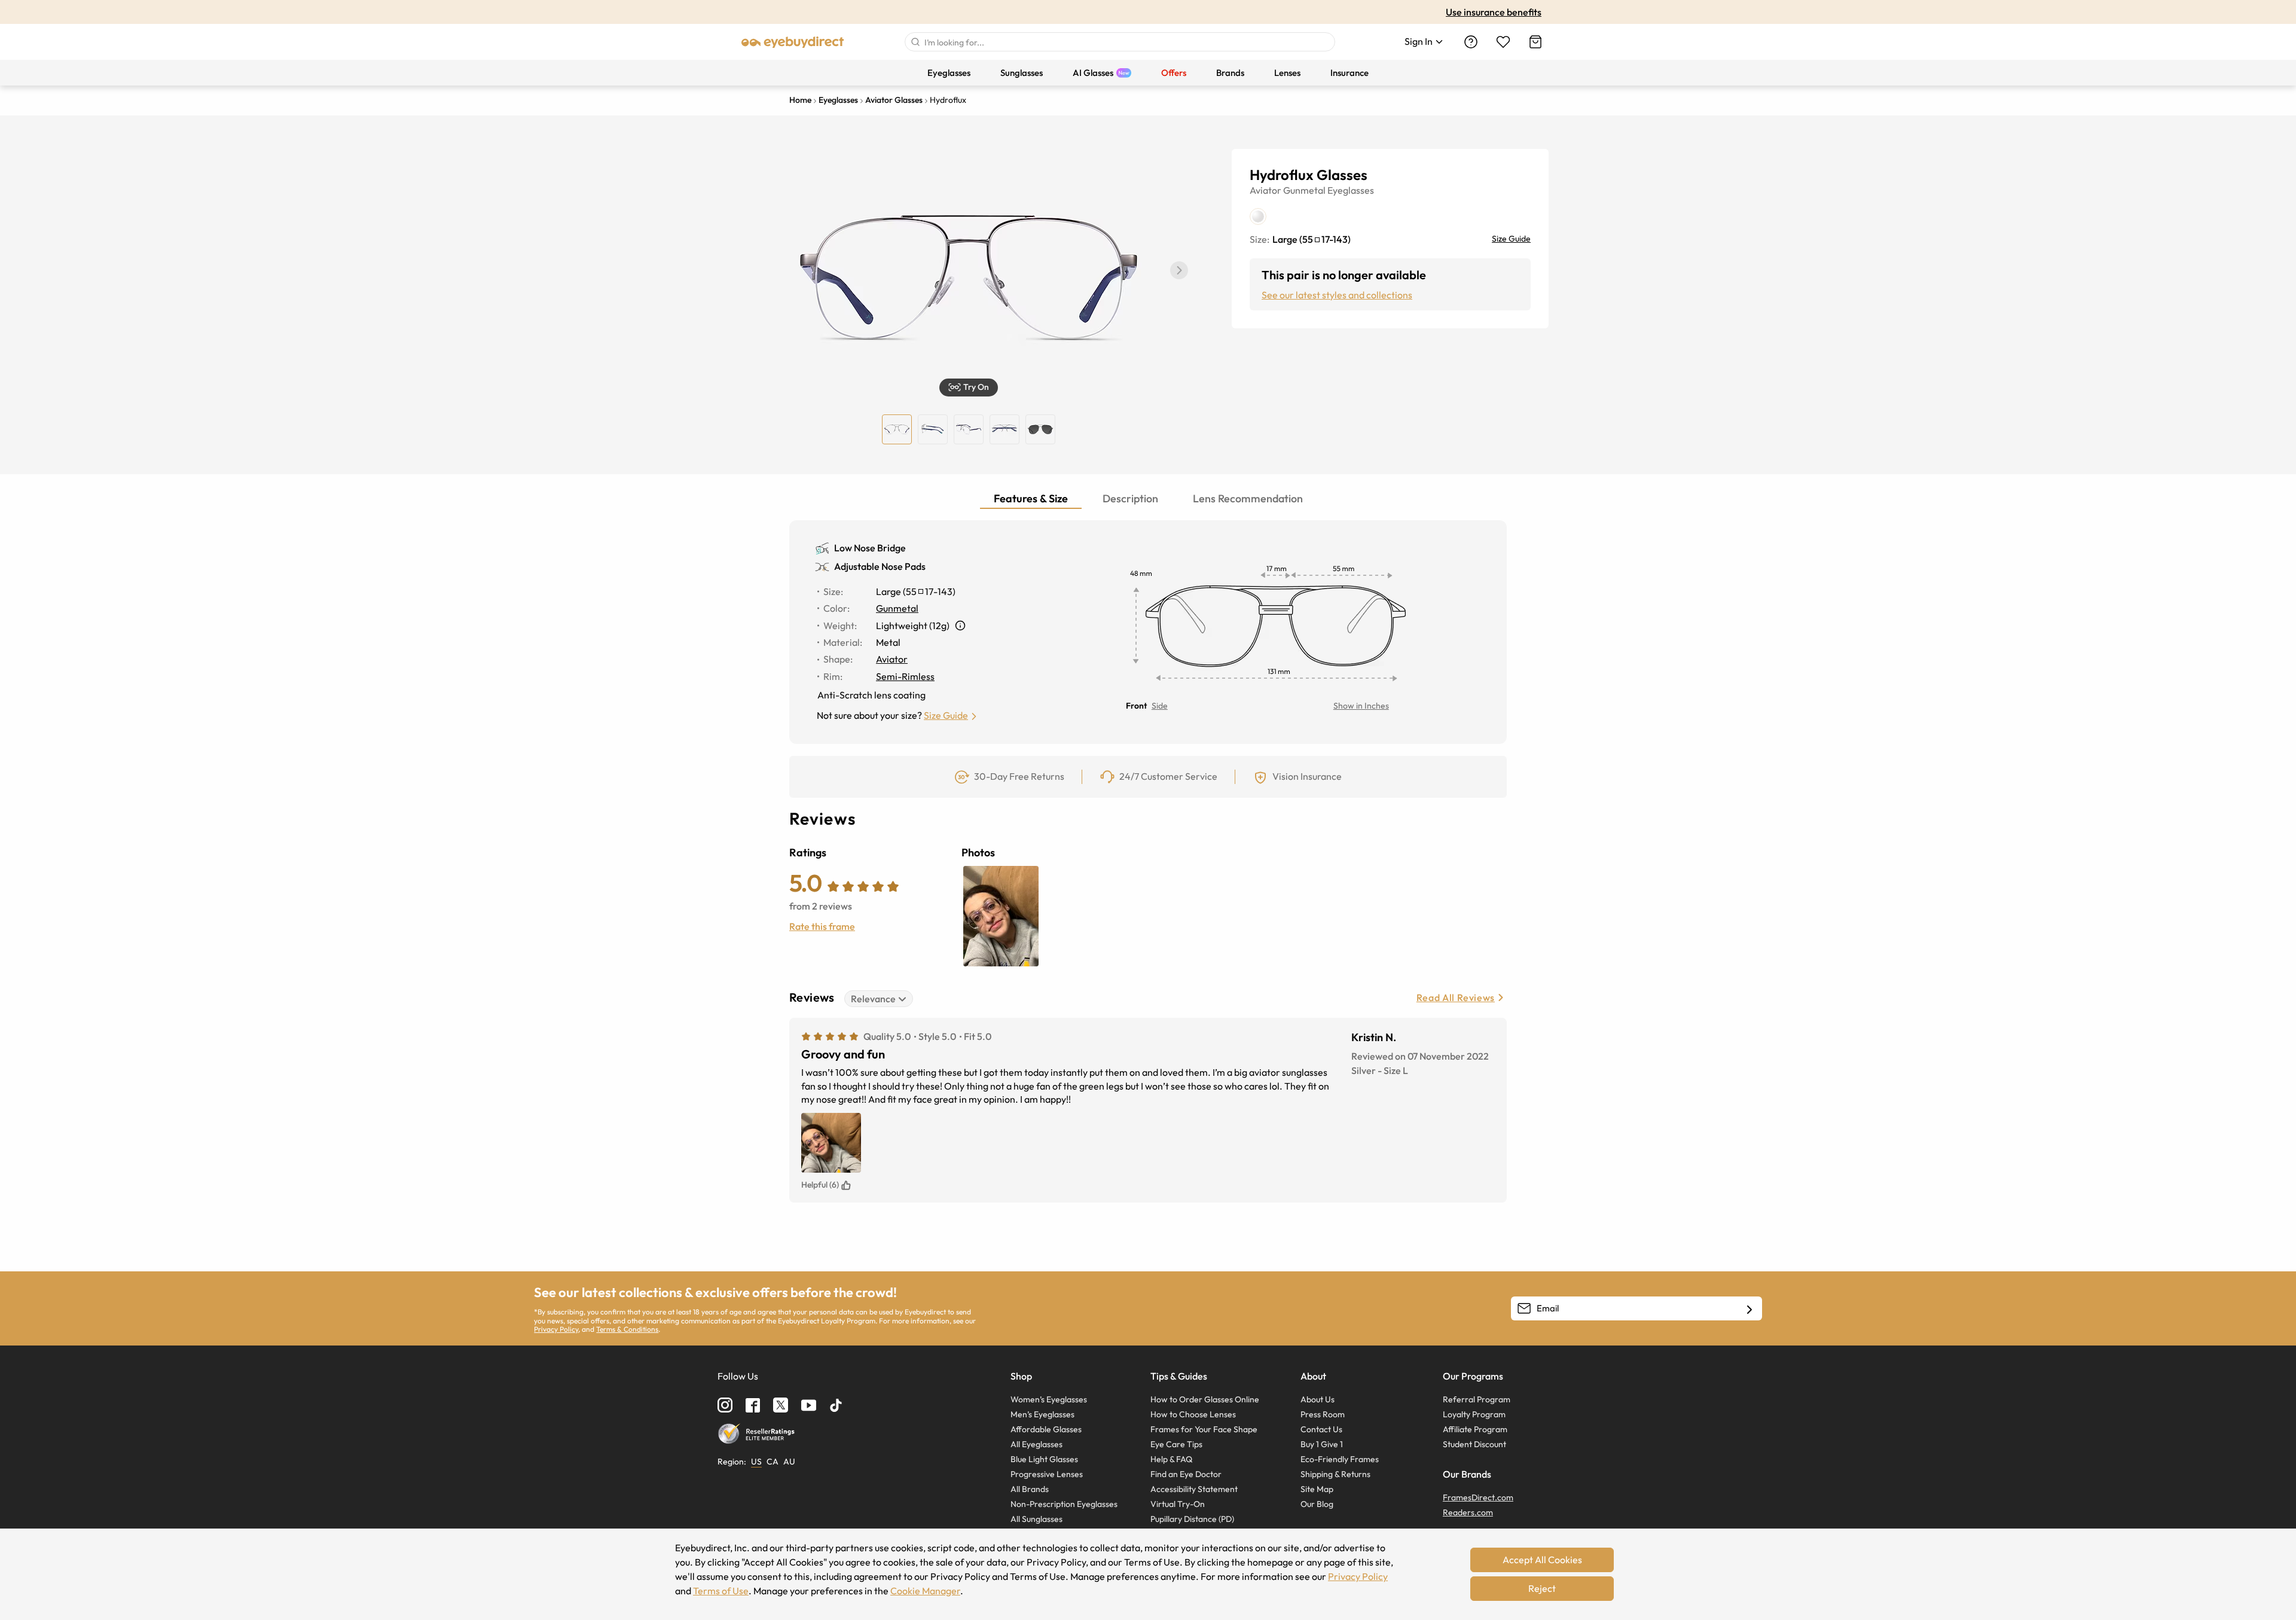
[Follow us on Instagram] (725, 1405)
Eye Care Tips (1176, 1444)
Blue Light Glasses (1044, 1459)
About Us (1318, 1399)
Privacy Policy (556, 1329)
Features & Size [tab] (1031, 498)
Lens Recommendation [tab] (1248, 498)
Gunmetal (1304, 190)
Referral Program (1477, 1399)
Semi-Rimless (905, 676)
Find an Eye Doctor (1186, 1474)
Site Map (1317, 1489)
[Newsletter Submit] (1750, 1309)
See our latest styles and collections (1337, 295)
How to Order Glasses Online (1205, 1399)
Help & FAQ (1171, 1459)
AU (789, 1462)
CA (773, 1462)
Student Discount (1474, 1444)
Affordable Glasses (1046, 1429)
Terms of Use (721, 1591)
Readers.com (1468, 1512)
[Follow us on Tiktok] (836, 1405)
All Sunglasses (1036, 1519)
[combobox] (1120, 42)
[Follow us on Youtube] (809, 1405)
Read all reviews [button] (1456, 997)
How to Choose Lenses (1193, 1414)
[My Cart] (1535, 42)
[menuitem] (949, 73)
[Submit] (915, 42)
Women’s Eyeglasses (1049, 1399)
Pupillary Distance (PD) (1192, 1519)
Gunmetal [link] (897, 608)
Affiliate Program (1475, 1429)
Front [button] (1136, 706)
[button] (1179, 270)
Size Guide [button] (946, 715)
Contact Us (1321, 1429)
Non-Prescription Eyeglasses (1064, 1504)
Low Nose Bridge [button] (870, 548)
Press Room (1323, 1414)
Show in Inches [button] (1361, 706)
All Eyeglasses (1036, 1444)
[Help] (1471, 42)
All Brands (1030, 1489)
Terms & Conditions (627, 1329)
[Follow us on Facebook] (753, 1405)
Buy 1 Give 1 (1322, 1444)
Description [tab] (1130, 498)
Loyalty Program (1474, 1414)
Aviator (1265, 190)
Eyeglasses (1351, 190)
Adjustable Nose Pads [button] (880, 566)
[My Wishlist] (1503, 42)
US (756, 1462)
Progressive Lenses (1047, 1474)
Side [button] (1160, 706)
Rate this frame (822, 926)
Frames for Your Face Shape (1204, 1429)
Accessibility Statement (1194, 1489)
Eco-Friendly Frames (1340, 1459)
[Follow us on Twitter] (781, 1405)
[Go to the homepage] (793, 42)
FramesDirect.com (1478, 1497)
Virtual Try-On (1178, 1504)
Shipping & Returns (1335, 1474)
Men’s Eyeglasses (1042, 1414)
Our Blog (1317, 1504)
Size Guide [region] (1511, 239)
